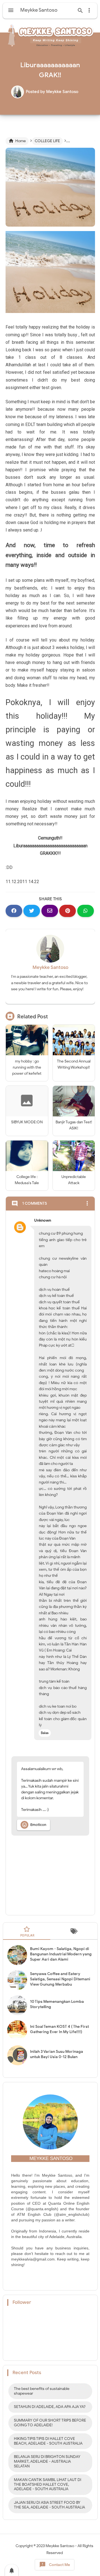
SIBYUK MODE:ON (27, 1122)
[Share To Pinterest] (67, 911)
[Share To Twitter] (32, 911)
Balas (45, 1733)
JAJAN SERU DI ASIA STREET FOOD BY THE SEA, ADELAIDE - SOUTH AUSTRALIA (49, 2505)
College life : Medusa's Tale (27, 1180)
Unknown (43, 1220)
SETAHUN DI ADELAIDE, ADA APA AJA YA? (50, 2407)
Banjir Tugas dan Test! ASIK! (74, 1125)
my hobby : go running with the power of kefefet (27, 1068)
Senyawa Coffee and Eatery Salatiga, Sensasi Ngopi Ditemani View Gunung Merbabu (60, 1979)
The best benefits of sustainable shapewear (42, 2391)
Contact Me (55, 2565)
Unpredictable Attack (74, 1180)
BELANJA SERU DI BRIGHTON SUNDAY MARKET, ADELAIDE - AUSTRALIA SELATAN (47, 2461)
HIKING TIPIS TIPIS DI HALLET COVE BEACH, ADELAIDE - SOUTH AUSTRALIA (48, 2441)
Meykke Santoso (50, 967)
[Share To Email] (50, 911)
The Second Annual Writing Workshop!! (74, 1064)
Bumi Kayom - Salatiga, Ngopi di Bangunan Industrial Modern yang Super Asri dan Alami (61, 1954)
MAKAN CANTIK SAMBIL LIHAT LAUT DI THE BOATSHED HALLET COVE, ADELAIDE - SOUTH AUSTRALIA (47, 2484)
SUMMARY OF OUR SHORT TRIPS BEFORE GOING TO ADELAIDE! (50, 2423)
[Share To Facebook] (14, 911)
